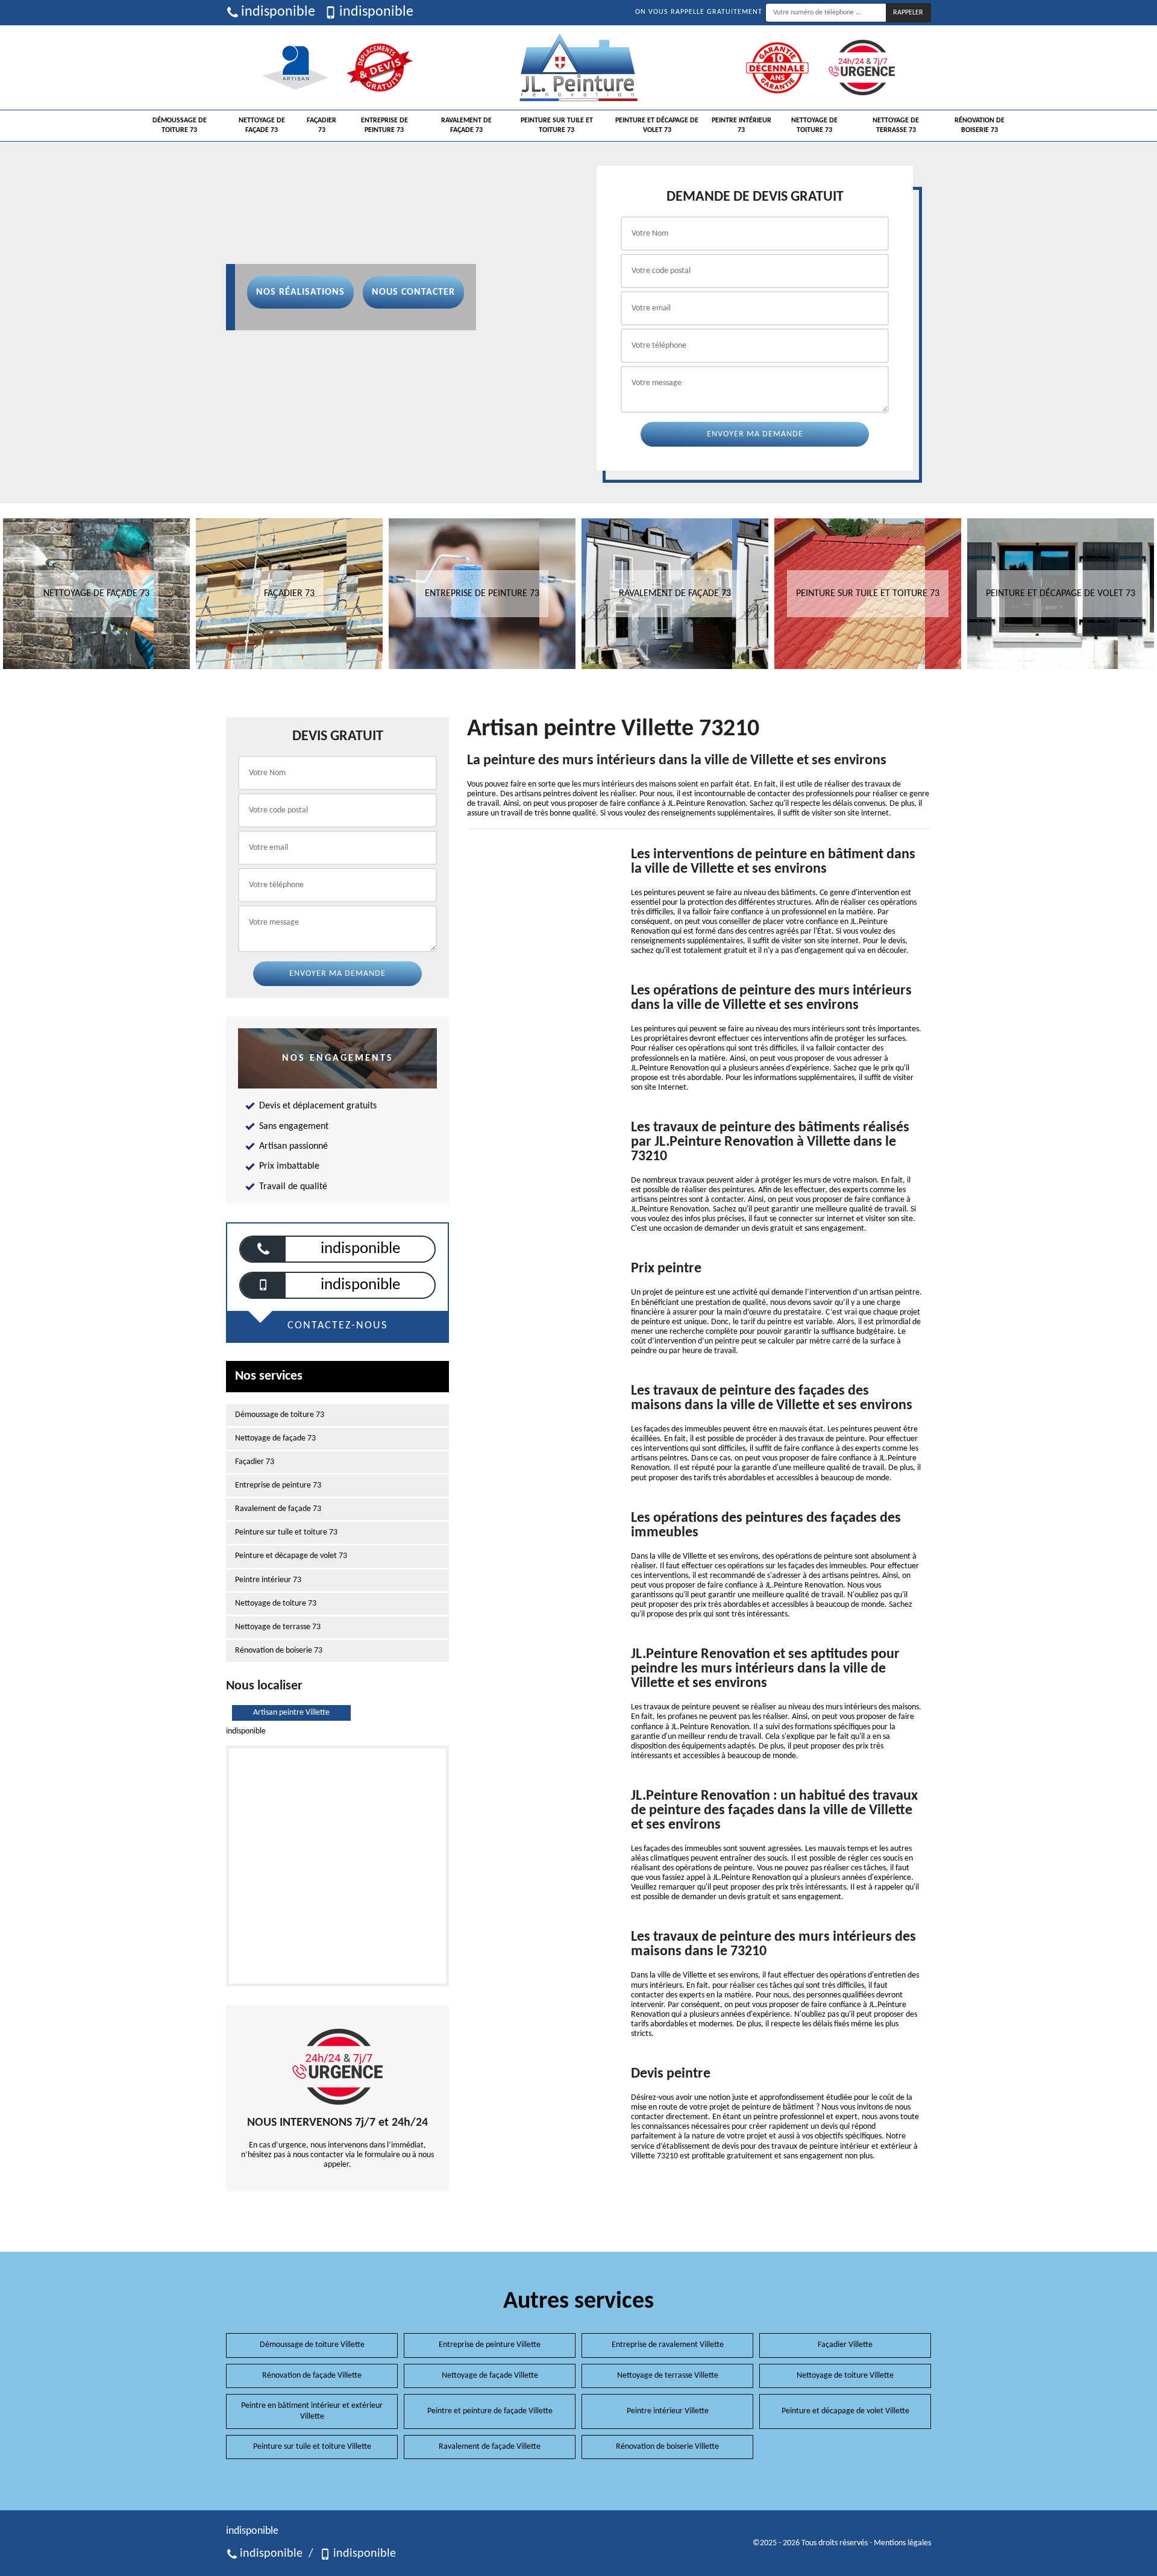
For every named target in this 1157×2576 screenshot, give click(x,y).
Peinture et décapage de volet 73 (657, 125)
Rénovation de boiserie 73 (980, 125)
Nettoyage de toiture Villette (845, 2376)
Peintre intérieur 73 (742, 125)
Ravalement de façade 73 (466, 125)
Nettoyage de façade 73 (262, 125)
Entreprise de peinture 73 (384, 125)
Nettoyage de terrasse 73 (896, 125)
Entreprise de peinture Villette (490, 2345)
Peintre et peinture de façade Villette (490, 2411)
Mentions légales (902, 2543)
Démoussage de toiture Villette (312, 2345)
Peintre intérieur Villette (668, 2411)
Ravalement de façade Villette (490, 2447)
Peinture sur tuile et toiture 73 (557, 125)
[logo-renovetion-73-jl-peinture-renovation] (578, 68)
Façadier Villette (845, 2345)
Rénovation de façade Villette (312, 2376)
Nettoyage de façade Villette (490, 2376)
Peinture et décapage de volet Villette (845, 2411)
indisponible (278, 12)
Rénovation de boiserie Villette (667, 2447)
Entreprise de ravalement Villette (668, 2345)
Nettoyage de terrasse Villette (668, 2376)
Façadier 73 (321, 125)
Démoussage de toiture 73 (180, 125)
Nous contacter (413, 292)
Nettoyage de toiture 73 (814, 125)
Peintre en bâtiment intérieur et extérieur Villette (312, 2411)
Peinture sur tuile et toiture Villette (312, 2447)
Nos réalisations (300, 292)
